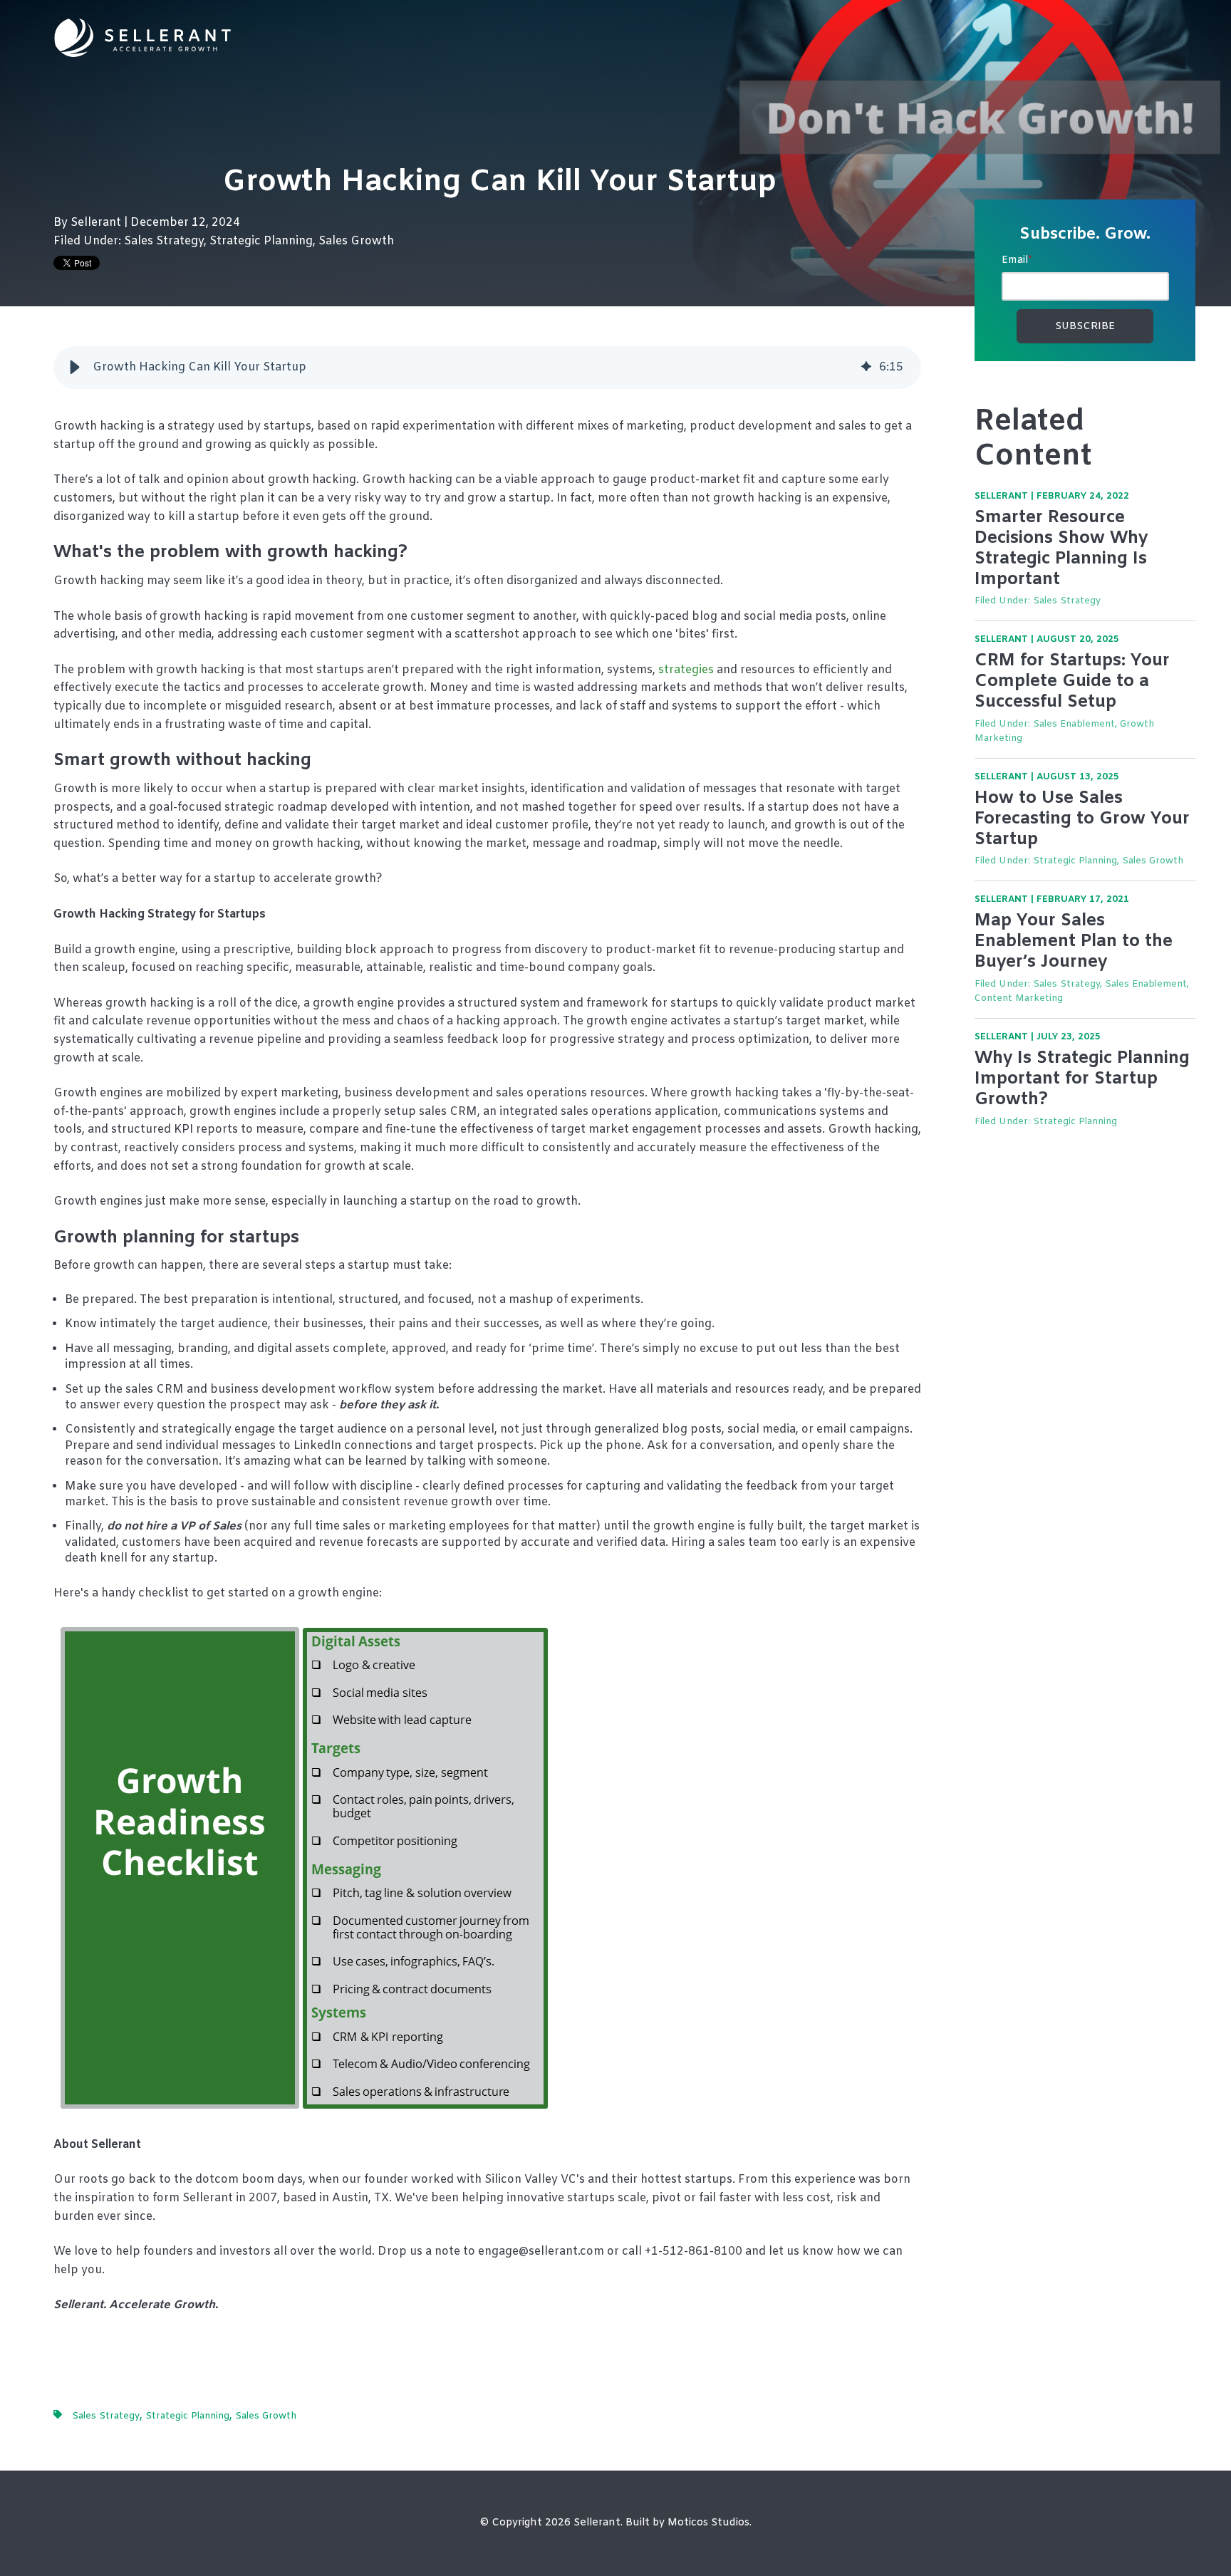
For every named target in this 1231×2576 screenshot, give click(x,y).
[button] (75, 368)
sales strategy (164, 241)
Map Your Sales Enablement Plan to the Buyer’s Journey (1074, 942)
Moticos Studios (708, 2523)
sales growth (356, 241)
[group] (487, 368)
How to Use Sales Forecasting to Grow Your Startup (1082, 819)
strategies (686, 670)
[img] (866, 368)
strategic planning (261, 241)
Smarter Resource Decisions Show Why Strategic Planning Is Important (1061, 549)
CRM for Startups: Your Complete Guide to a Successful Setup (1072, 682)
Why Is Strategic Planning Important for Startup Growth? (1082, 1079)
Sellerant (97, 223)
